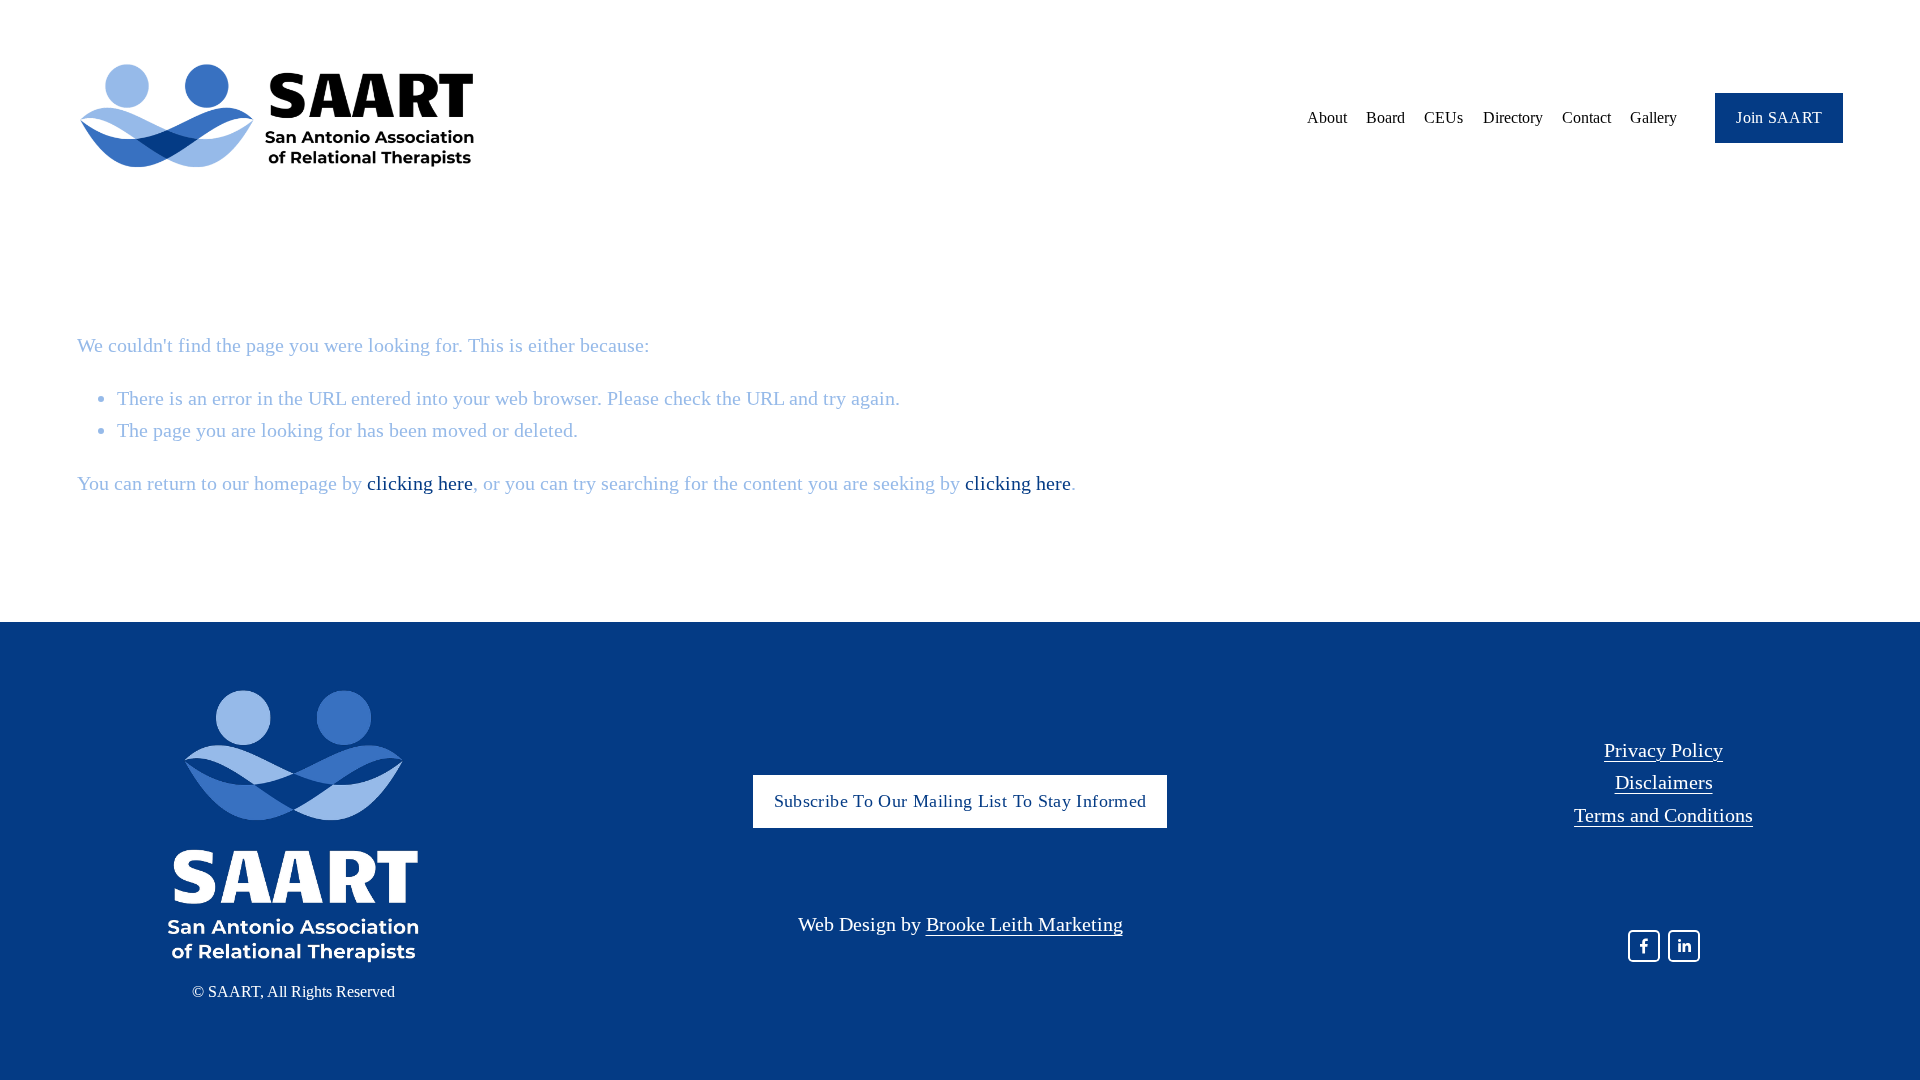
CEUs (1443, 117)
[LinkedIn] (1684, 946)
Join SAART (1779, 117)
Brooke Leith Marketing (1024, 924)
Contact (1586, 117)
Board (1385, 117)
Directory (1513, 117)
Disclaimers (1664, 782)
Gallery (1653, 117)
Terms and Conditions (1663, 815)
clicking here (420, 483)
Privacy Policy (1663, 750)
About (1327, 117)
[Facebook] (1644, 946)
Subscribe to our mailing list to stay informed (960, 801)
